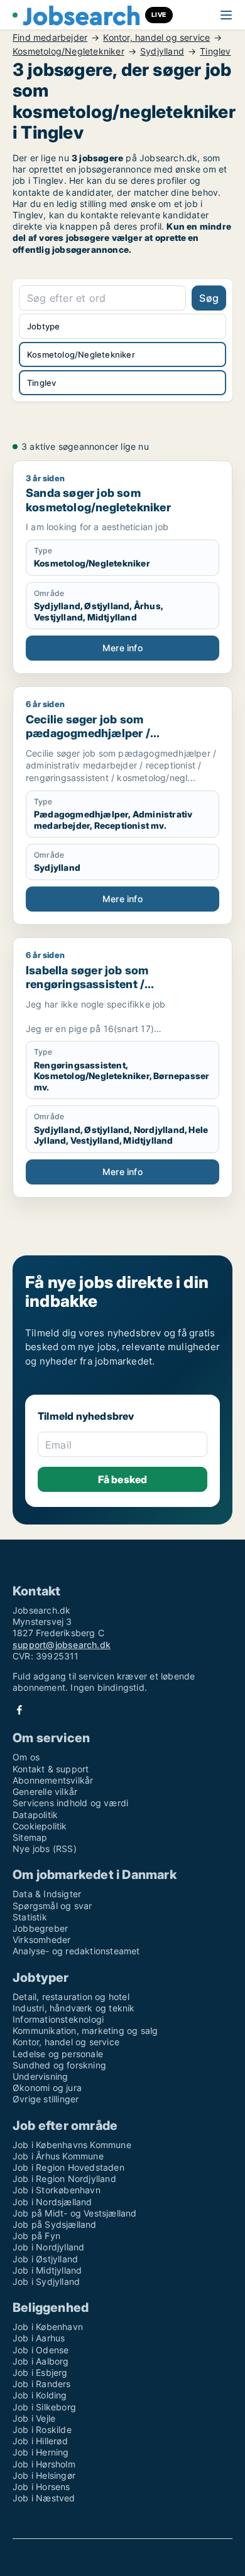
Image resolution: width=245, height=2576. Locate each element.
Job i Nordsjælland (52, 2202)
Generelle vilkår (45, 1791)
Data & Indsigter (47, 1894)
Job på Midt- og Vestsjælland (75, 2213)
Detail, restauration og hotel (71, 1997)
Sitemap (30, 1837)
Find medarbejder (50, 38)
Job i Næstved (44, 2498)
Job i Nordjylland (48, 2247)
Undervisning (40, 2076)
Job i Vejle (34, 2418)
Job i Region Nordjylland (64, 2179)
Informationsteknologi (58, 2019)
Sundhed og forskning (59, 2065)
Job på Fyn (36, 2236)
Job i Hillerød (40, 2441)
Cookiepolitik (40, 1826)
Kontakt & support (51, 1769)
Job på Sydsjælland (55, 2224)
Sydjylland (162, 51)
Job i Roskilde (42, 2430)
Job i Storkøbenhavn (57, 2190)
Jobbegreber (40, 1928)
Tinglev (215, 51)
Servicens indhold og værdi (70, 1803)
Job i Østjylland (45, 2259)
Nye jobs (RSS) (45, 1849)
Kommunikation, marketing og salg (85, 2030)
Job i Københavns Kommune (72, 2145)
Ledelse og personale (58, 2054)
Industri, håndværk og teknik (74, 2008)
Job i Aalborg (41, 2361)
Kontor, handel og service (156, 38)
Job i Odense (41, 2350)
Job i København (48, 2327)
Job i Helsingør (44, 2475)
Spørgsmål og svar (52, 1906)
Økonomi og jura (47, 2088)
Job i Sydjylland (46, 2281)
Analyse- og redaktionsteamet (76, 1951)
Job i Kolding (40, 2395)
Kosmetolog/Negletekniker (68, 51)
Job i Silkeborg (44, 2407)
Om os (26, 1757)
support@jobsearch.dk (62, 1645)
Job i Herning (41, 2452)
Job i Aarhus (39, 2338)
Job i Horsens (41, 2487)
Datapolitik (35, 1815)
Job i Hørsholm (44, 2464)
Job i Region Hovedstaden (68, 2167)
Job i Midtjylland (47, 2270)
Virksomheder (41, 1940)
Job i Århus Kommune (58, 2156)
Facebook (19, 1710)
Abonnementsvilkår (53, 1780)
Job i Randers (42, 2384)
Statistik (30, 1917)
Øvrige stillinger (46, 2099)
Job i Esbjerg (40, 2372)
